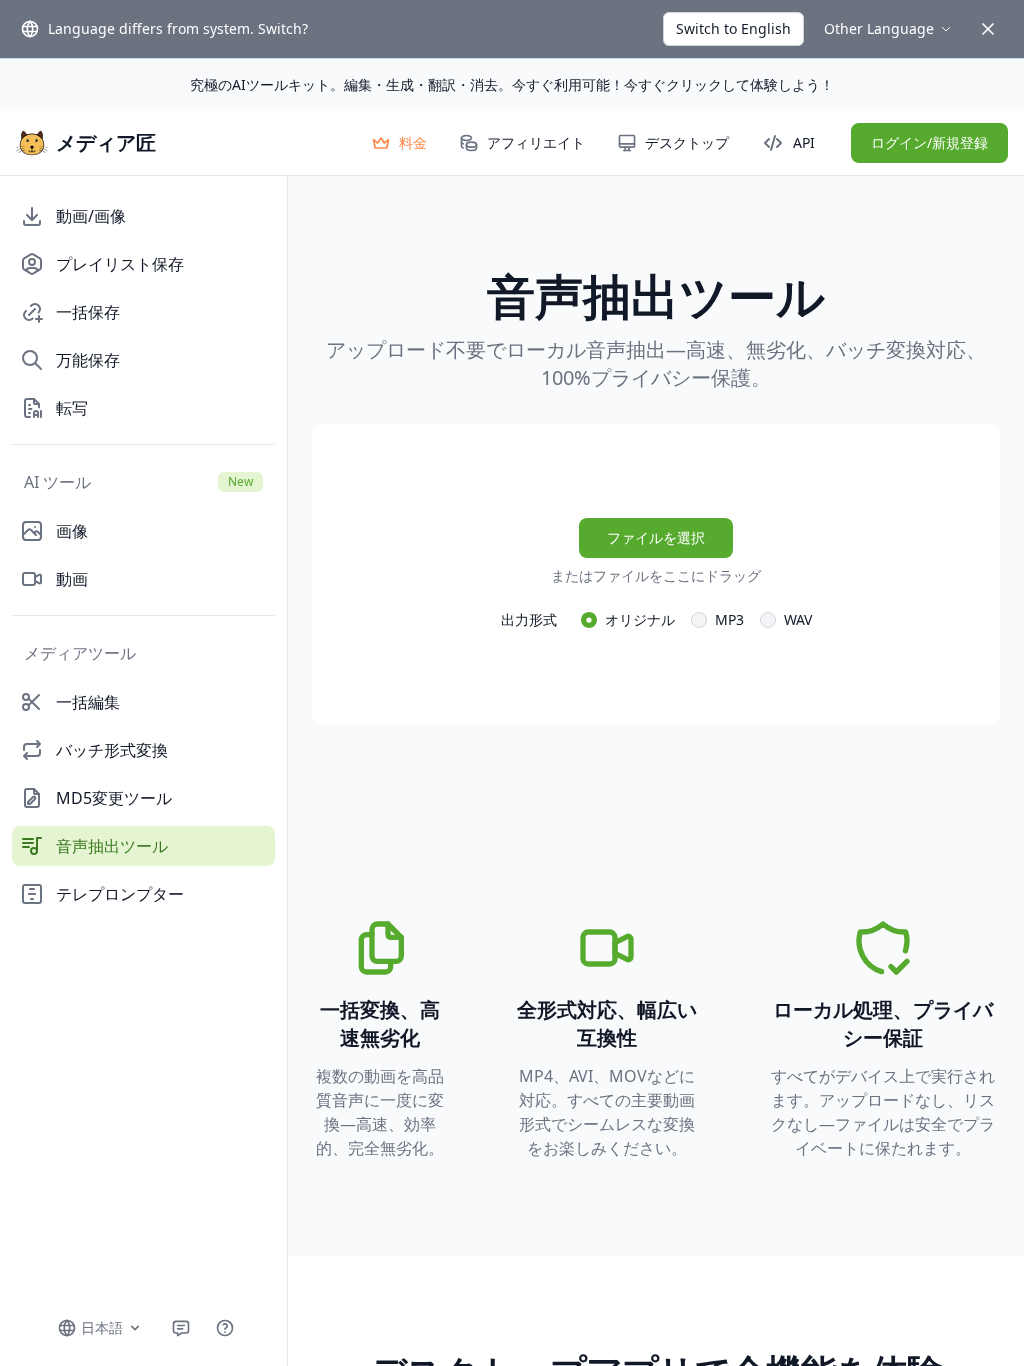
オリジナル (640, 619)
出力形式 (529, 619)
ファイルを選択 (656, 537)
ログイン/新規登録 (929, 142)
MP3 (729, 619)
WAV (798, 619)
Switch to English (733, 28)
